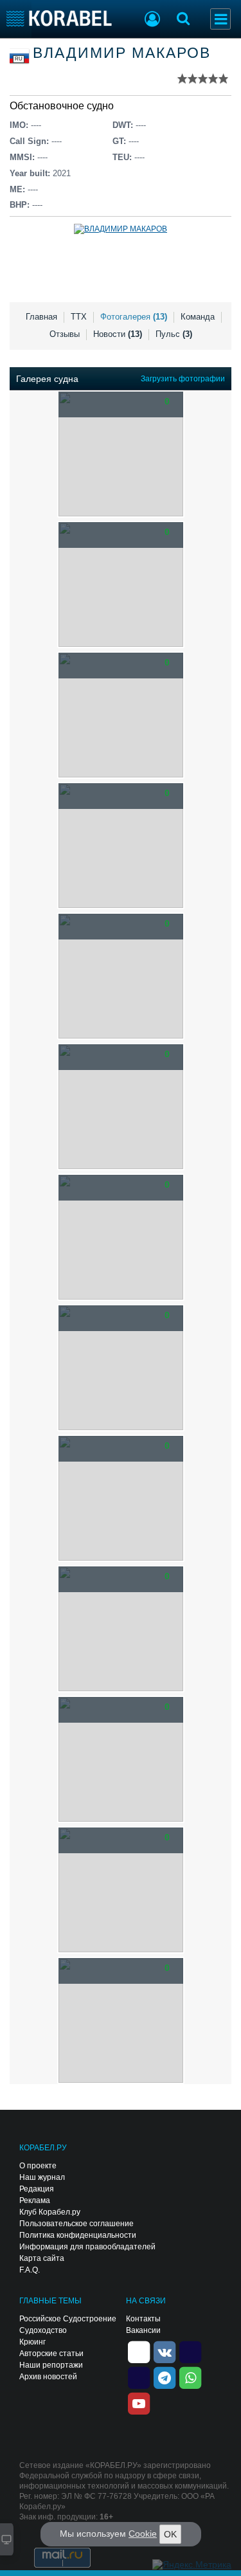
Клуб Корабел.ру (50, 2212)
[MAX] (139, 2377)
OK (170, 2534)
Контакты (143, 2319)
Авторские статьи (51, 2354)
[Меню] (220, 19)
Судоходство (43, 2330)
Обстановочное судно (62, 106)
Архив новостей (48, 2377)
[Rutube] (190, 2351)
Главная (41, 317)
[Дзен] (139, 2351)
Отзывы (65, 334)
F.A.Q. (30, 2270)
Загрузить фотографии (183, 379)
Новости (118, 334)
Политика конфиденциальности (78, 2235)
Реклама (35, 2200)
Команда (198, 317)
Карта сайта (42, 2258)
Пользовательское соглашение (76, 2224)
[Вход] (152, 21)
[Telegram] (165, 2377)
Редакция (37, 2189)
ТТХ (79, 317)
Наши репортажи (51, 2365)
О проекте (38, 2166)
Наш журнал (42, 2177)
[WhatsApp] (190, 2377)
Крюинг (32, 2342)
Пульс (174, 334)
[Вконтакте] (165, 2351)
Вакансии (143, 2330)
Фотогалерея (134, 317)
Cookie (143, 2534)
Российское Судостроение (68, 2319)
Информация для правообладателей (87, 2247)
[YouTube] (139, 2402)
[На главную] (59, 18)
